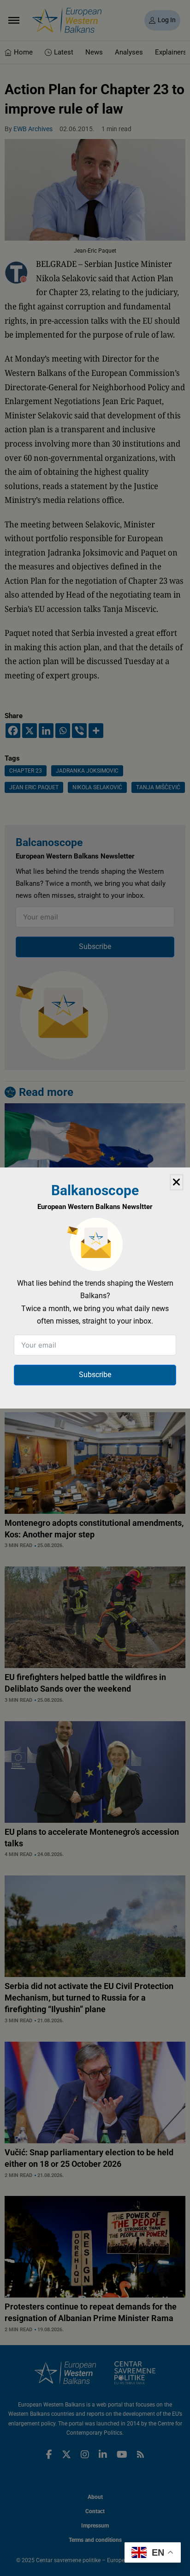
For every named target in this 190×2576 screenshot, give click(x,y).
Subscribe (95, 1375)
